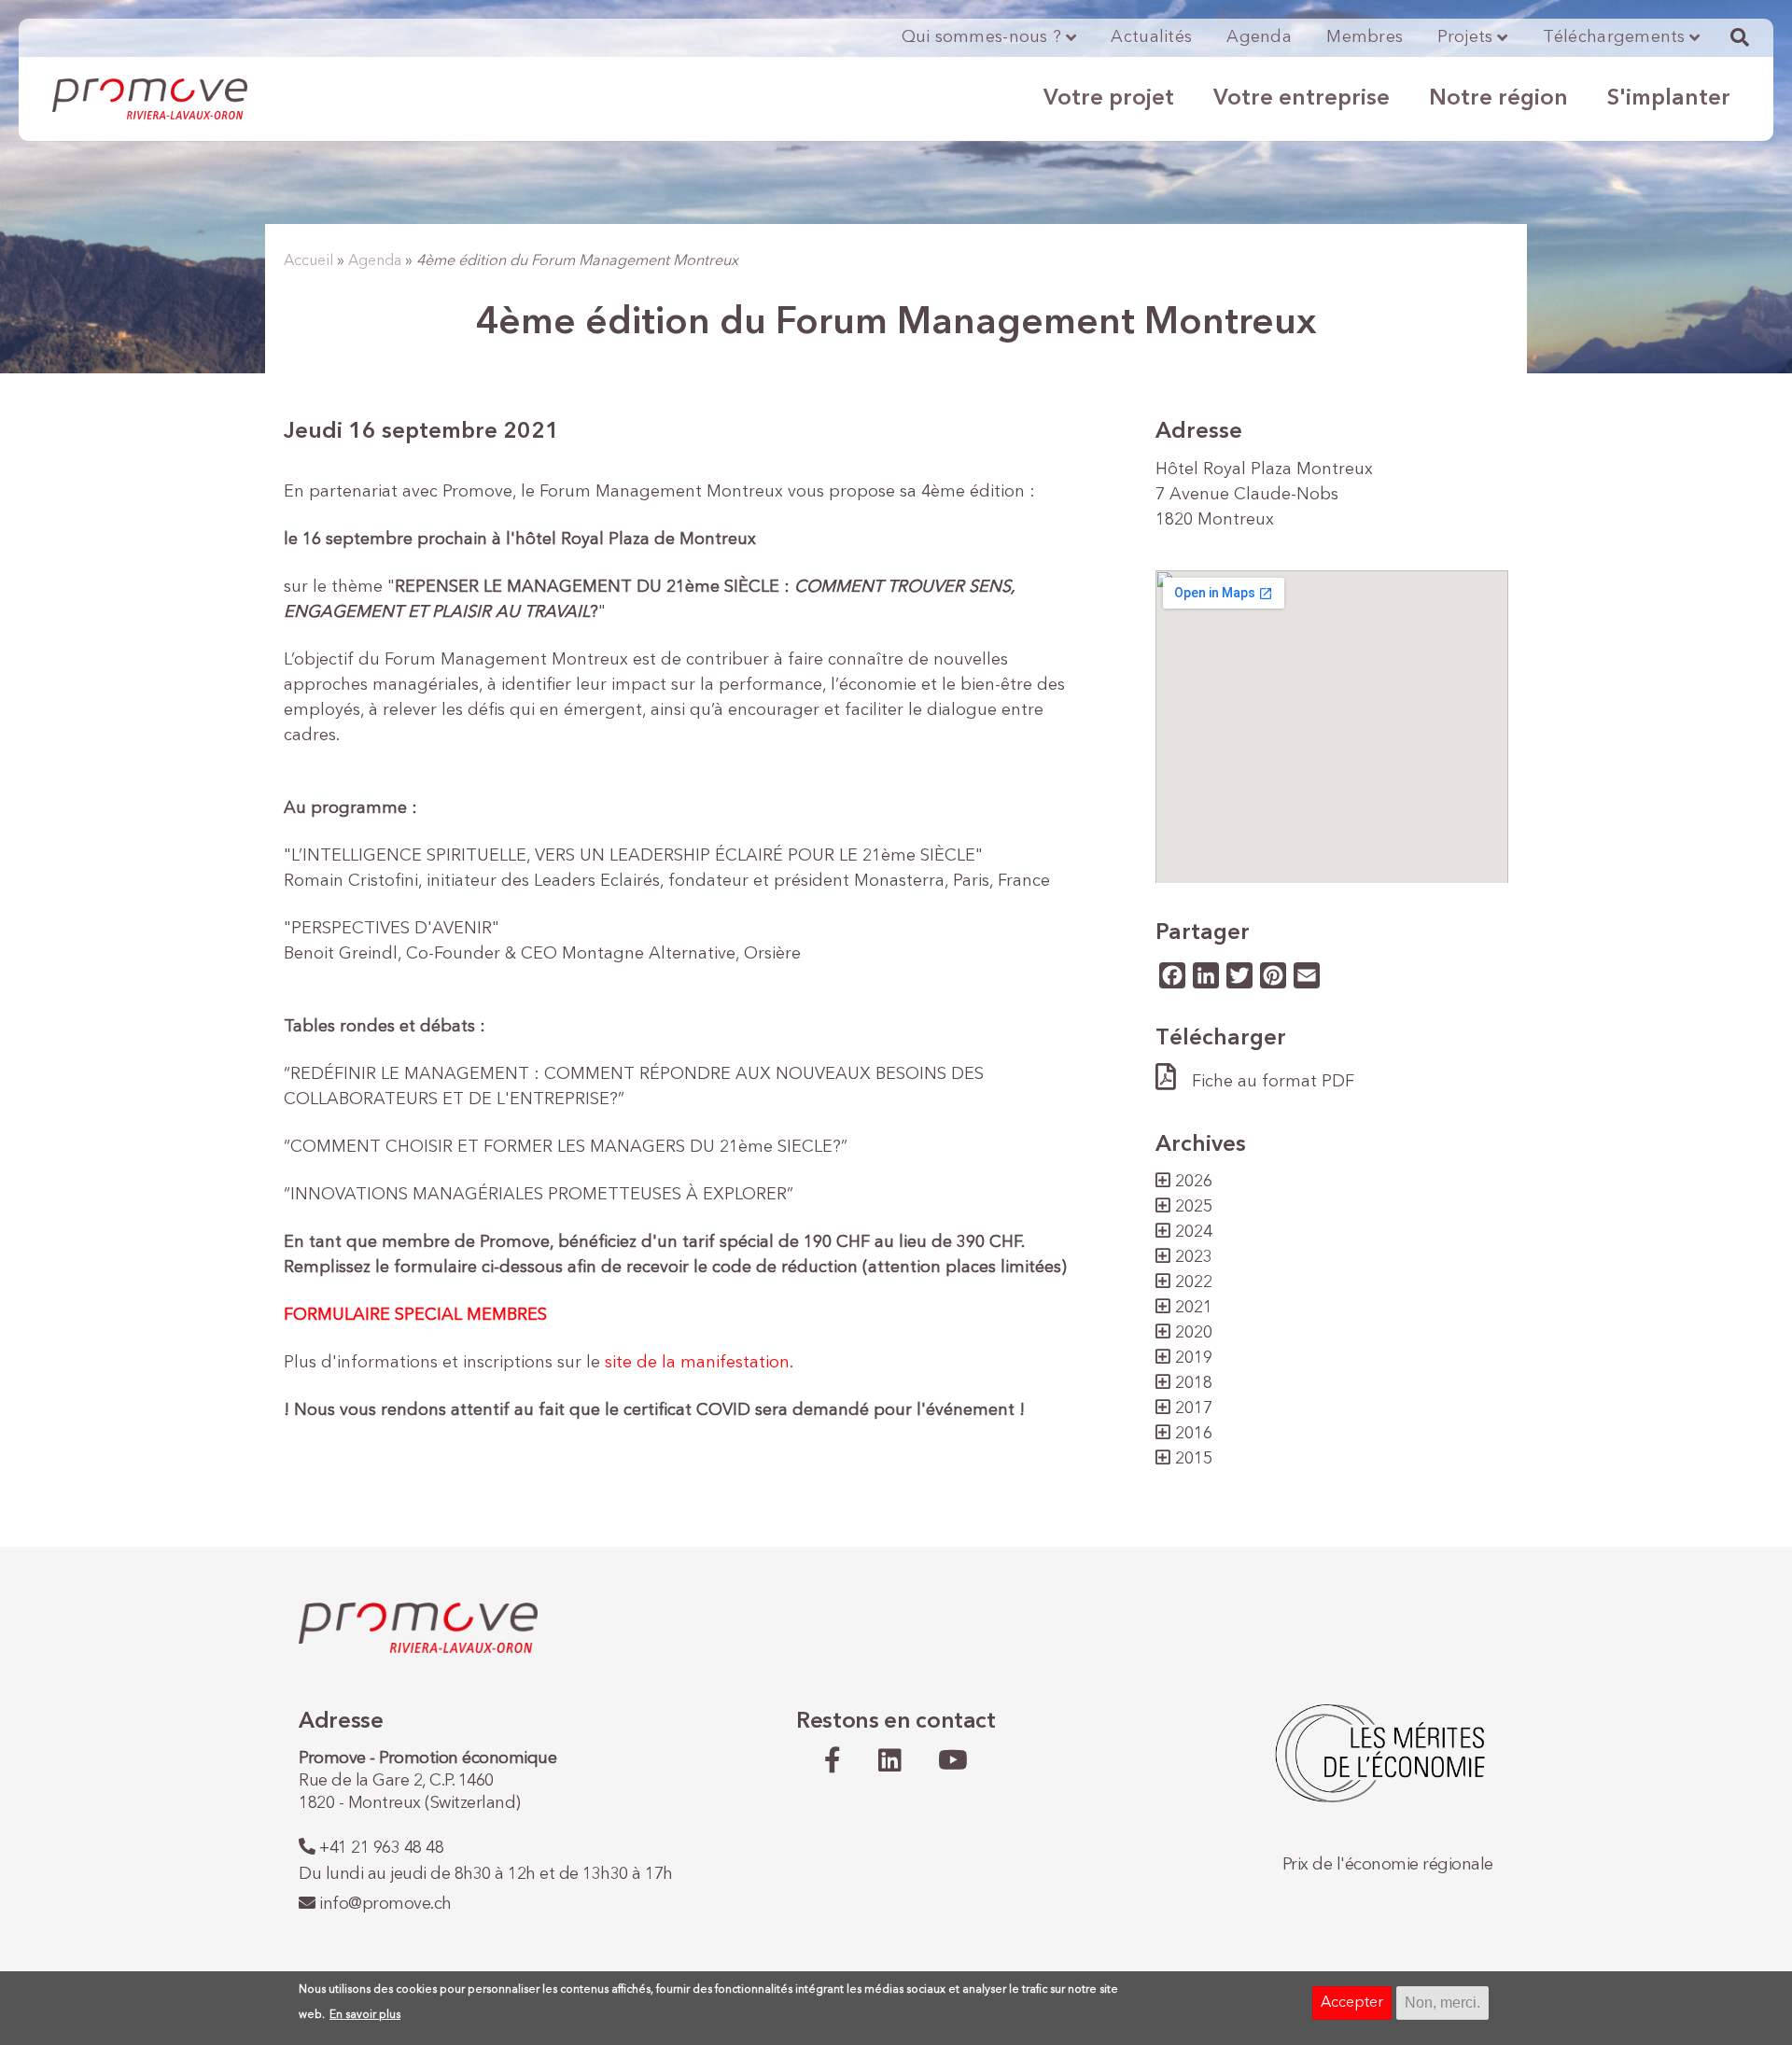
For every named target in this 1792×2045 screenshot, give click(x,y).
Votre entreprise (1302, 99)
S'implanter (1669, 99)
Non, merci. (1442, 2003)
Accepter (1352, 2003)
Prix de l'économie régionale (1388, 1865)
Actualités (1151, 37)
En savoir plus (365, 2015)
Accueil (308, 261)
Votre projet (1109, 99)
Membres (1365, 37)
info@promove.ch (385, 1904)
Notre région (1498, 99)
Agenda (1259, 37)
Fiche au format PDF (1273, 1082)
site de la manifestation (697, 1363)
